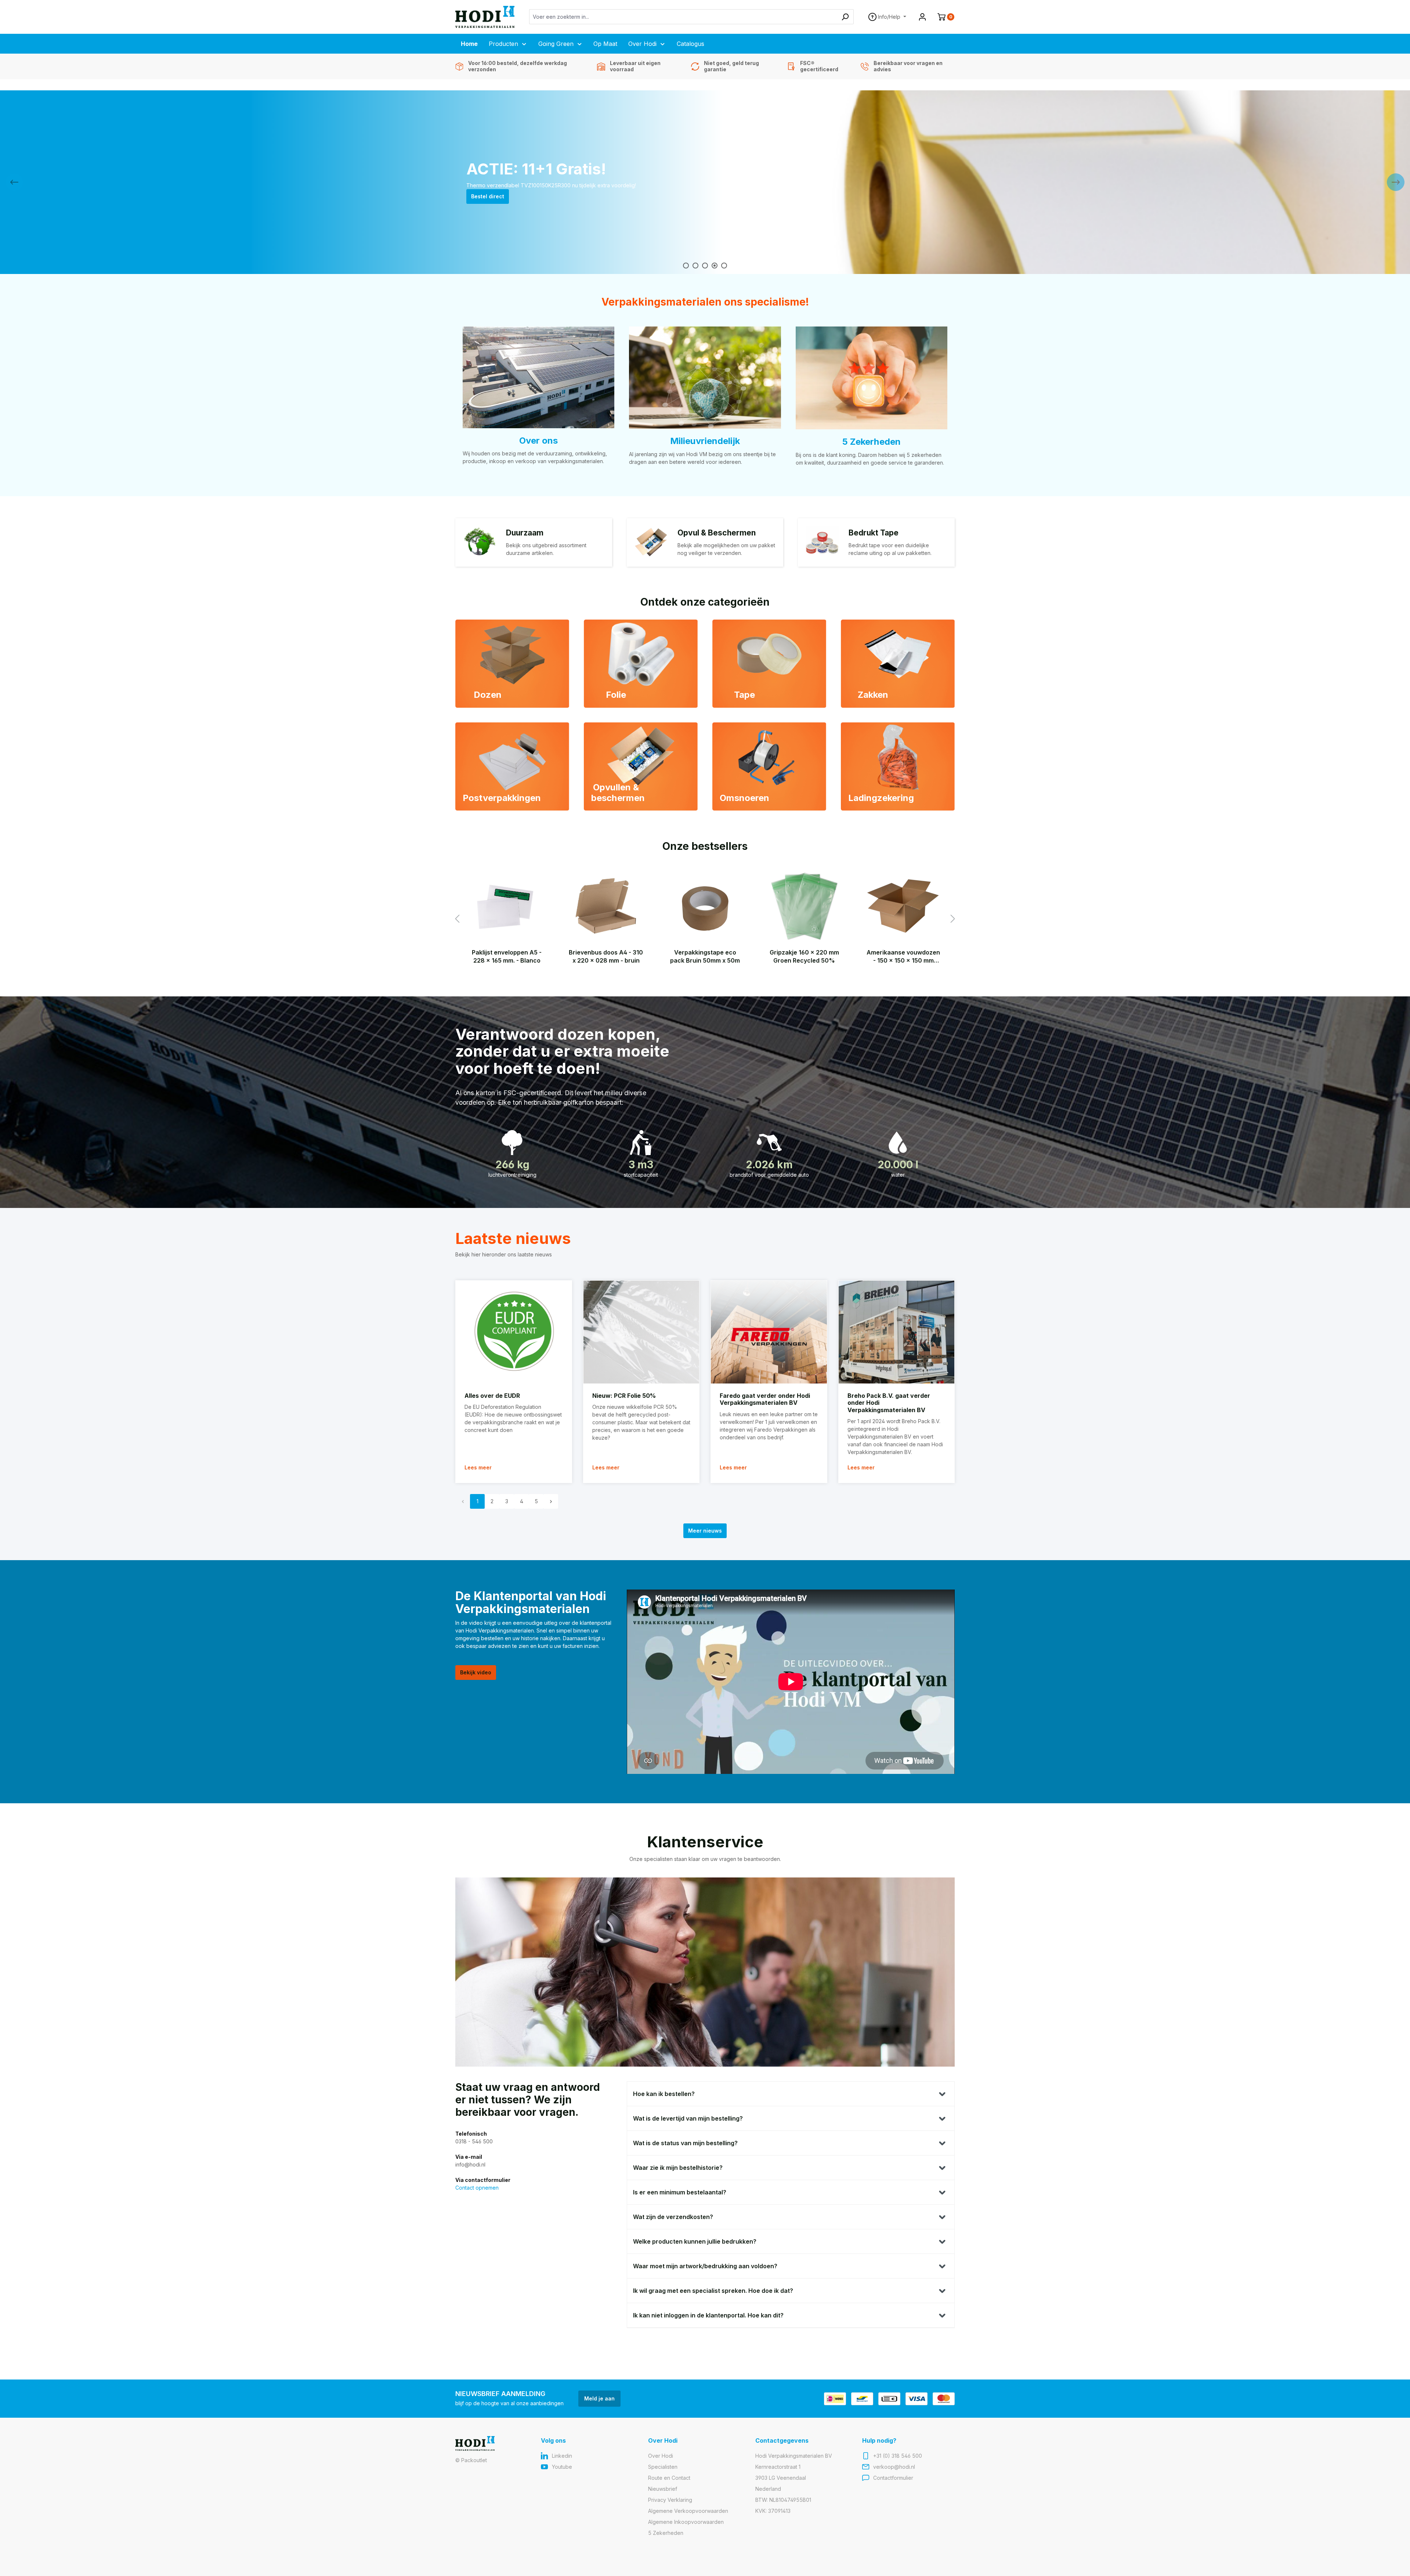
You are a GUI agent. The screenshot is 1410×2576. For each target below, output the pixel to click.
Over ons (538, 441)
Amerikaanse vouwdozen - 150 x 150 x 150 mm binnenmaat (903, 957)
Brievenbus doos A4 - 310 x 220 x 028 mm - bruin (606, 956)
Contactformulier (893, 2478)
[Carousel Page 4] (715, 266)
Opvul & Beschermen (717, 533)
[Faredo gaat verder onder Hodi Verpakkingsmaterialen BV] (769, 1332)
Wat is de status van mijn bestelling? (685, 2143)
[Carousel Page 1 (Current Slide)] (686, 266)
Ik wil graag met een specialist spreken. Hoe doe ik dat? (713, 2291)
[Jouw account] (922, 17)
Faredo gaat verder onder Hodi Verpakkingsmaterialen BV (765, 1399)
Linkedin (562, 2456)
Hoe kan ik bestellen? (664, 2094)
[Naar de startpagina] (485, 17)
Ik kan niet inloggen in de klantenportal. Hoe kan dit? (708, 2315)
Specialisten (663, 2467)
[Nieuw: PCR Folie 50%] (641, 1332)
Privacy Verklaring (670, 2500)
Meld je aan (599, 2398)
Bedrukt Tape (874, 533)
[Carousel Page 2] (695, 266)
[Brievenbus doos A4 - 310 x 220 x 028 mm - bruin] (606, 906)
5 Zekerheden (871, 442)
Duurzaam (525, 533)
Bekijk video (476, 1672)
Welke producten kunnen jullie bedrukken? (695, 2241)
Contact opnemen (477, 2188)
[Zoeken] (845, 17)
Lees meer (478, 1467)
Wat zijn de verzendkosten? (673, 2217)
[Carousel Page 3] (705, 266)
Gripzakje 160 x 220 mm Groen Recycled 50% (804, 956)
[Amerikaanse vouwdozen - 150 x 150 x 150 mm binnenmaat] (903, 906)
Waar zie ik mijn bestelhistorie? (678, 2168)
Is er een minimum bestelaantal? (680, 2192)
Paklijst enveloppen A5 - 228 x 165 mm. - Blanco (507, 956)
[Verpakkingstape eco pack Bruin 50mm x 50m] (705, 906)
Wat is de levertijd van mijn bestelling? (688, 2118)
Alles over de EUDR (492, 1396)
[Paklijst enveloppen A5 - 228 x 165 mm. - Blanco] (507, 906)
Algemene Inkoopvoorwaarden (686, 2522)
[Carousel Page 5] (724, 266)
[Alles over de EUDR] (514, 1332)
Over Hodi (661, 2456)
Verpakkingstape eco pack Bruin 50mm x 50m (705, 956)
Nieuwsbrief (663, 2489)
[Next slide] (1396, 182)
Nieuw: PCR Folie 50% (624, 1396)
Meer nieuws (705, 1531)
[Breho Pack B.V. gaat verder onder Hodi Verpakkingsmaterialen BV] (897, 1332)
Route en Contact (669, 2478)
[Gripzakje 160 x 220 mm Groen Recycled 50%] (804, 906)
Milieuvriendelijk (705, 441)
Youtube (562, 2467)
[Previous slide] (14, 182)
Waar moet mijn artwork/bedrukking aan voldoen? (705, 2266)
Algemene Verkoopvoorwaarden (688, 2511)
